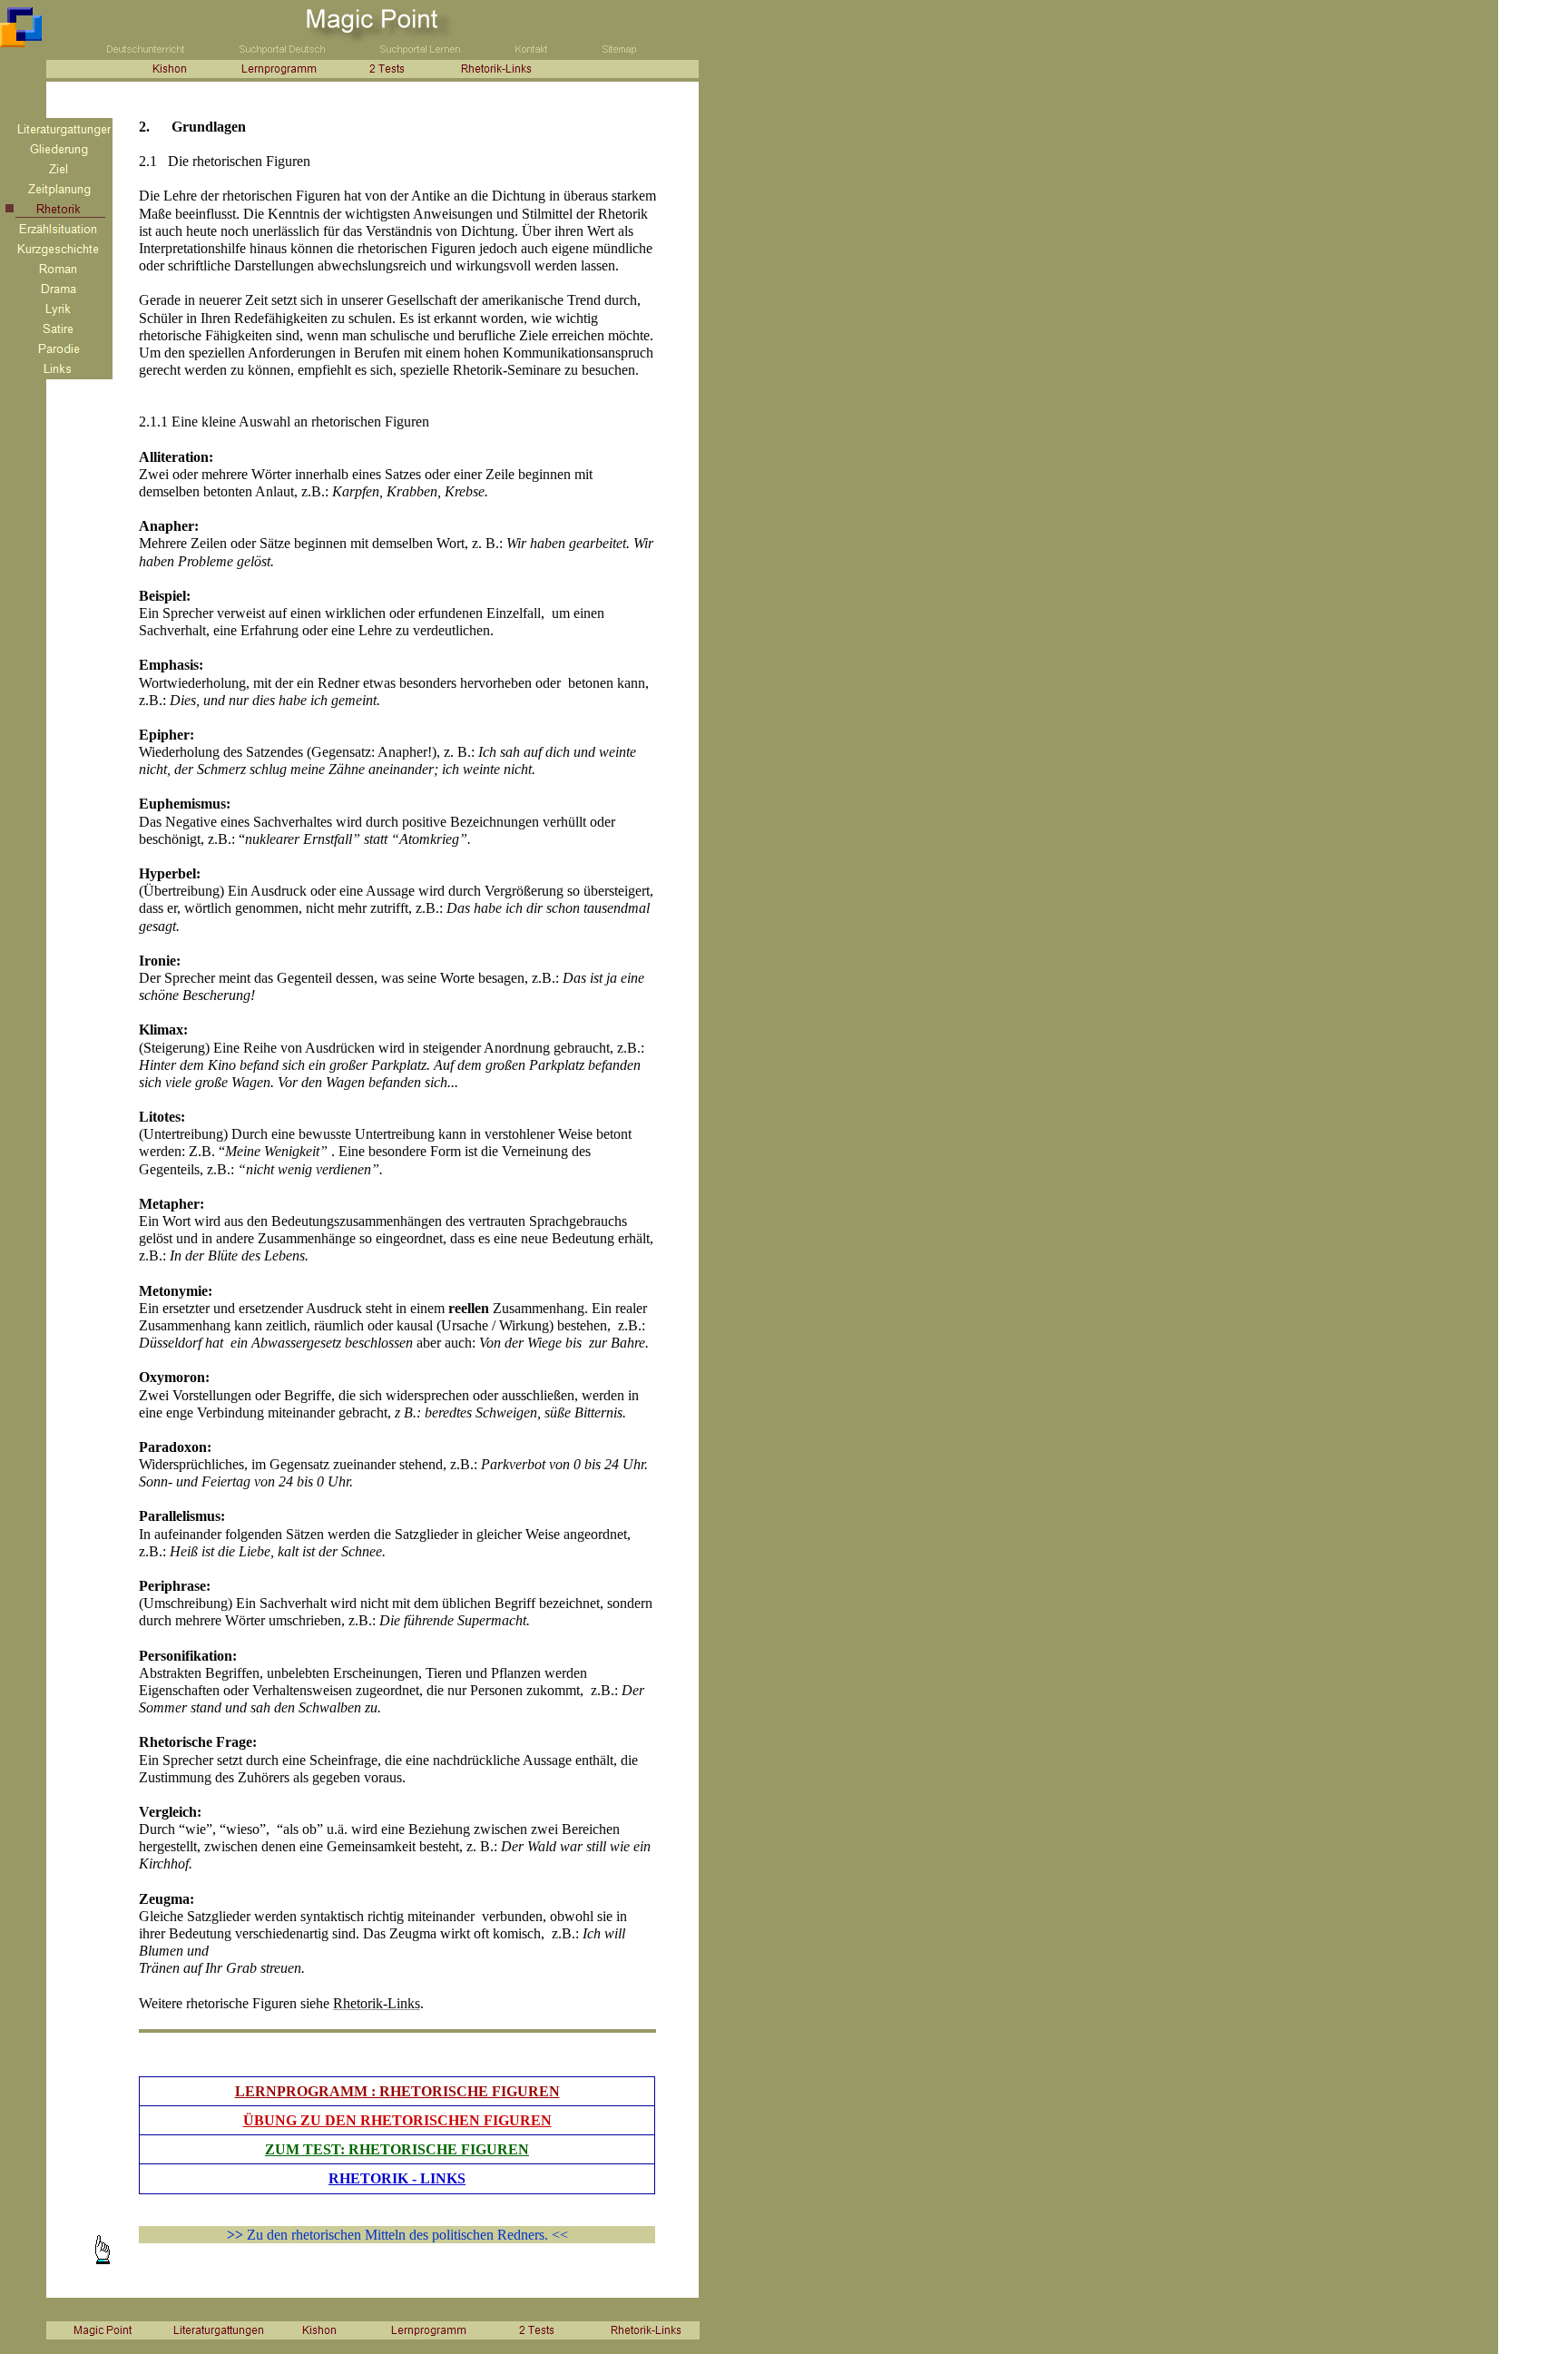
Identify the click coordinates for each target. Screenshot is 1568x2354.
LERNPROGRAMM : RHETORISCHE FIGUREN (397, 2091)
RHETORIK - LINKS (397, 2178)
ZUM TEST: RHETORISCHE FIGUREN (397, 2149)
